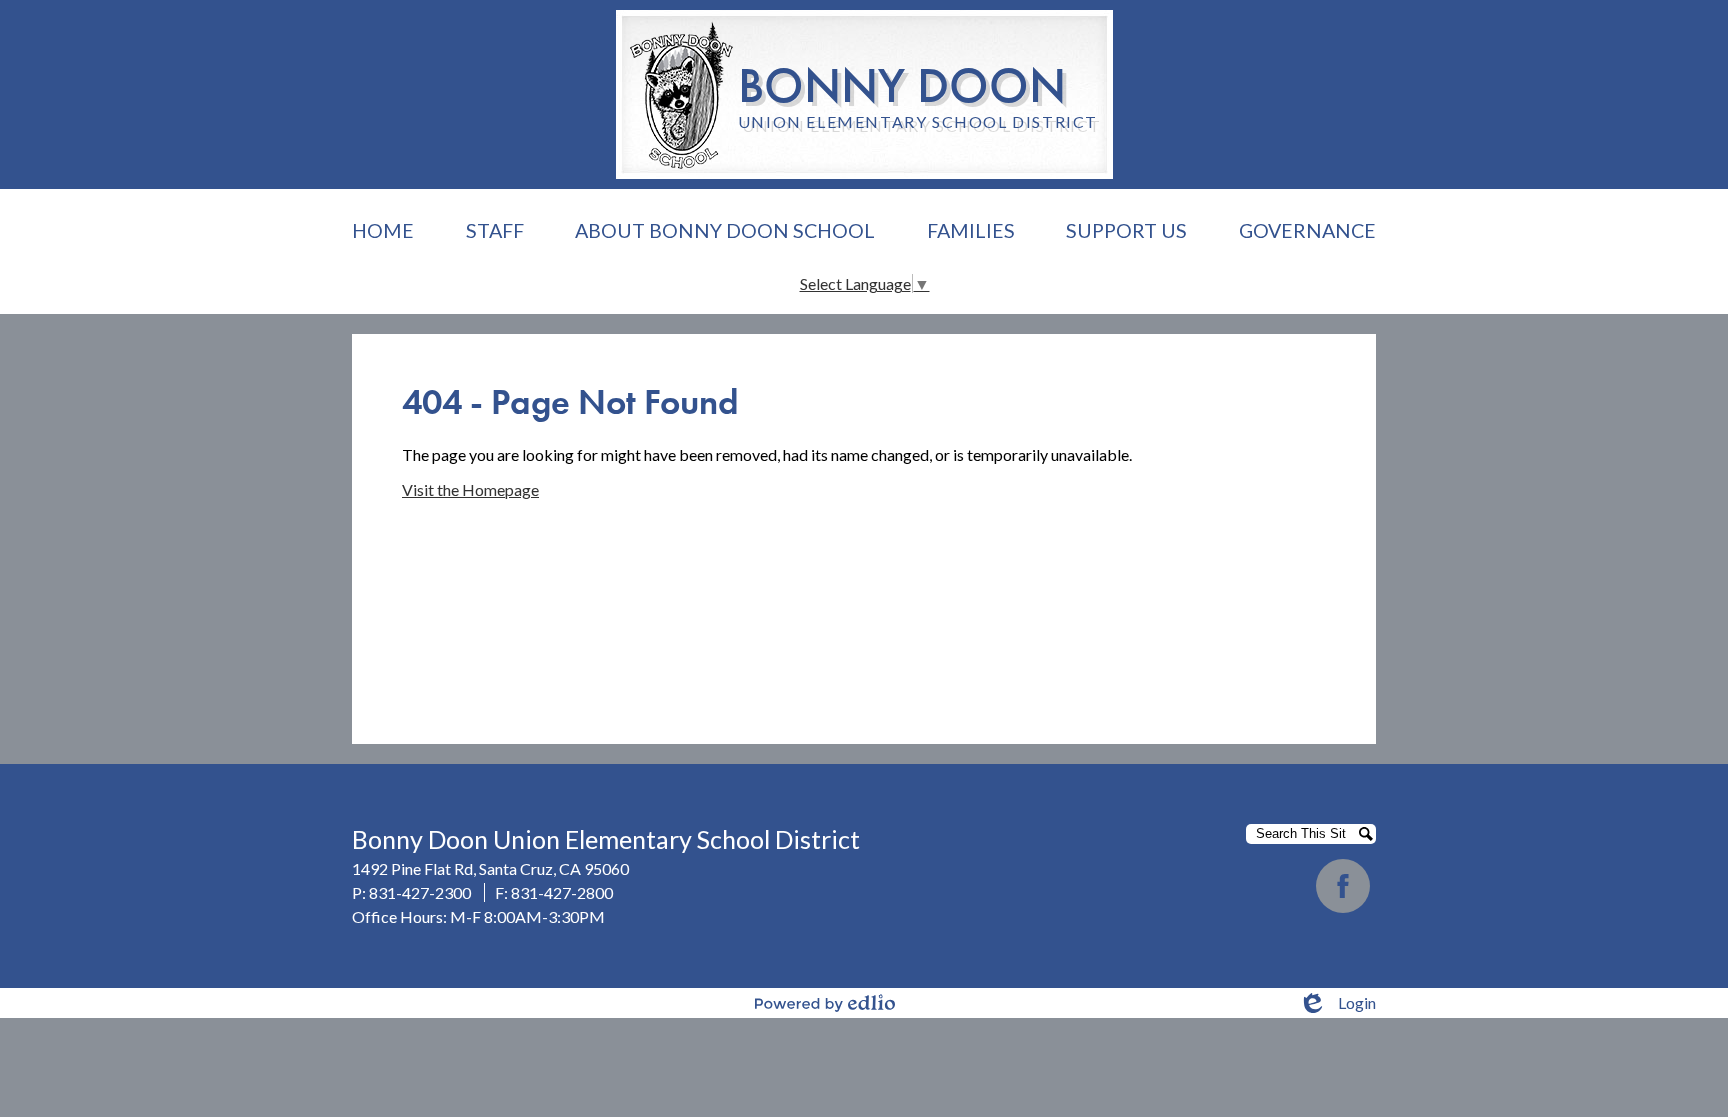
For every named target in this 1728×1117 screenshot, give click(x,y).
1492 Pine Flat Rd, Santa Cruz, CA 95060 (490, 868)
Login (1337, 1003)
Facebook (1343, 886)
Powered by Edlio (825, 1003)
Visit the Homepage (470, 489)
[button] (495, 230)
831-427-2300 (420, 892)
